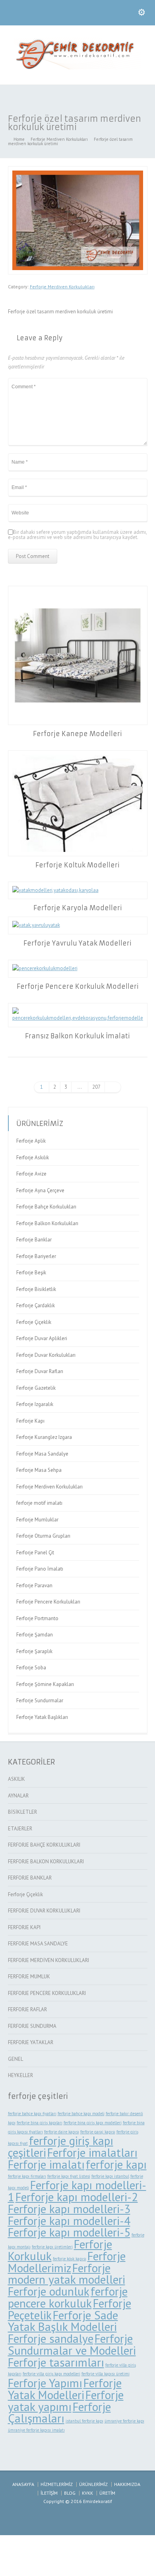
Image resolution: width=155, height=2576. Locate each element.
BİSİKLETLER (22, 1812)
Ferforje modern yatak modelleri (67, 2274)
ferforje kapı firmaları (27, 2176)
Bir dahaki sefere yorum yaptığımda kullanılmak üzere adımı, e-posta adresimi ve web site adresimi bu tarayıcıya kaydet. (77, 535)
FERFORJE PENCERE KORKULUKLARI (47, 1993)
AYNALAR (18, 1796)
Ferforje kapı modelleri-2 (77, 2197)
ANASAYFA (23, 2484)
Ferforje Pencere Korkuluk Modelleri (78, 986)
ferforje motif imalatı (39, 1503)
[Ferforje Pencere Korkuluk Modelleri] (78, 969)
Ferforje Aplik (31, 1141)
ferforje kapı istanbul (110, 2176)
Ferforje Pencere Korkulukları (48, 1602)
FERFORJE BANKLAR (30, 1878)
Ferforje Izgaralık (35, 1404)
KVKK (87, 2493)
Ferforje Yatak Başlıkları (42, 1717)
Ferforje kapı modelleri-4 (69, 2221)
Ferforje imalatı (46, 2164)
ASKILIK (16, 1779)
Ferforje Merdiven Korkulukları (62, 287)
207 (96, 1087)
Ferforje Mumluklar (37, 1520)
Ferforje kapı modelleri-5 (69, 2232)
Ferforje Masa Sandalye (42, 1454)
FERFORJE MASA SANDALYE (38, 1944)
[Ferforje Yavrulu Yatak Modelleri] (78, 925)
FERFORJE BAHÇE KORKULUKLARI (44, 1845)
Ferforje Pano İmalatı (40, 1569)
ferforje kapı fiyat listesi (69, 2176)
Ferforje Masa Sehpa (39, 1470)
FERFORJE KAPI (24, 1927)
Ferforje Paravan (34, 1585)
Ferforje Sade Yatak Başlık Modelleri (63, 2321)
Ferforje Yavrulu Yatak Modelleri (77, 943)
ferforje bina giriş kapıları (40, 2123)
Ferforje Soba (31, 1668)
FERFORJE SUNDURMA (32, 2026)
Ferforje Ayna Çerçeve (40, 1190)
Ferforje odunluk (49, 2291)
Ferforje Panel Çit (35, 1553)
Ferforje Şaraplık (34, 1651)
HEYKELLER (20, 2075)
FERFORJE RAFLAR (27, 2009)
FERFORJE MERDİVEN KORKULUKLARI (48, 1960)
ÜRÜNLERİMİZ (93, 2484)
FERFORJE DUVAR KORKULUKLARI (44, 1911)
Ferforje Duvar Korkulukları (46, 1355)
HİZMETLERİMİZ (57, 2484)
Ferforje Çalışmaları (59, 2413)
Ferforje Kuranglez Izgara (44, 1437)
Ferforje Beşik (31, 1273)
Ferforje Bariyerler (36, 1256)
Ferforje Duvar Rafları (40, 1371)
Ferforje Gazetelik (36, 1388)
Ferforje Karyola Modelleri (78, 908)
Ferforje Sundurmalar (40, 1700)
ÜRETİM (107, 2493)
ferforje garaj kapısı (98, 2132)
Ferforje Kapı (30, 1421)
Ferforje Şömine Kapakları (45, 1684)
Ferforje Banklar (34, 1240)
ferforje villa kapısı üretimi (106, 2374)
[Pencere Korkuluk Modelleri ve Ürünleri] (77, 68)
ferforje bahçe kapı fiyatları (32, 2114)
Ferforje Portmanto (37, 1618)
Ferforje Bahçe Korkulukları (46, 1207)
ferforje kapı (116, 2164)
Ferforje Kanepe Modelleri (77, 734)
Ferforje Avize (31, 1174)
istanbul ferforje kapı (84, 2421)
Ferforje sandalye (51, 2338)
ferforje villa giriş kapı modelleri (51, 2374)
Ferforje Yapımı (45, 2383)
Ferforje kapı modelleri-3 (69, 2209)
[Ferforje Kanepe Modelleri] (78, 655)
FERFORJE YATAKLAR (31, 2042)
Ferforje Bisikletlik (36, 1289)
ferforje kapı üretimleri (52, 2247)
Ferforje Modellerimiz (67, 2262)
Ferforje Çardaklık (36, 1305)
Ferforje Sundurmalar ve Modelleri (72, 2344)
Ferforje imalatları (92, 2152)
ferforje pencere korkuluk (68, 2297)
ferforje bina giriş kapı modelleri (93, 2123)
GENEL (15, 2059)
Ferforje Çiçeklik (34, 1322)
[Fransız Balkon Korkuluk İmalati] (78, 1015)
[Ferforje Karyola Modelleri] (78, 891)
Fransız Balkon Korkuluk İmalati (77, 1036)
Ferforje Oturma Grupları (43, 1536)
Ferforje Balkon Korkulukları (47, 1223)
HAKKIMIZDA (127, 2484)
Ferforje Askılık (33, 1158)
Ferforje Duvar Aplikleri (42, 1338)
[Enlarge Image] (77, 171)
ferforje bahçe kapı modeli (81, 2114)
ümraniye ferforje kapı (124, 2421)
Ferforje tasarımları (56, 2362)
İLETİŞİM (49, 2493)
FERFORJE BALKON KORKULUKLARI (46, 1862)
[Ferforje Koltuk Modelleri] (78, 803)
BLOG (70, 2493)
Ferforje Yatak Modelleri (65, 2389)
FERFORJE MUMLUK (29, 1977)
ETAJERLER (20, 1829)
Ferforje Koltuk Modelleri (77, 865)
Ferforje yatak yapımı (66, 2401)
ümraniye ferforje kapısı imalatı (36, 2430)
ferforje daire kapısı (62, 2132)
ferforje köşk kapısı (70, 2259)
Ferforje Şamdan (35, 1635)
